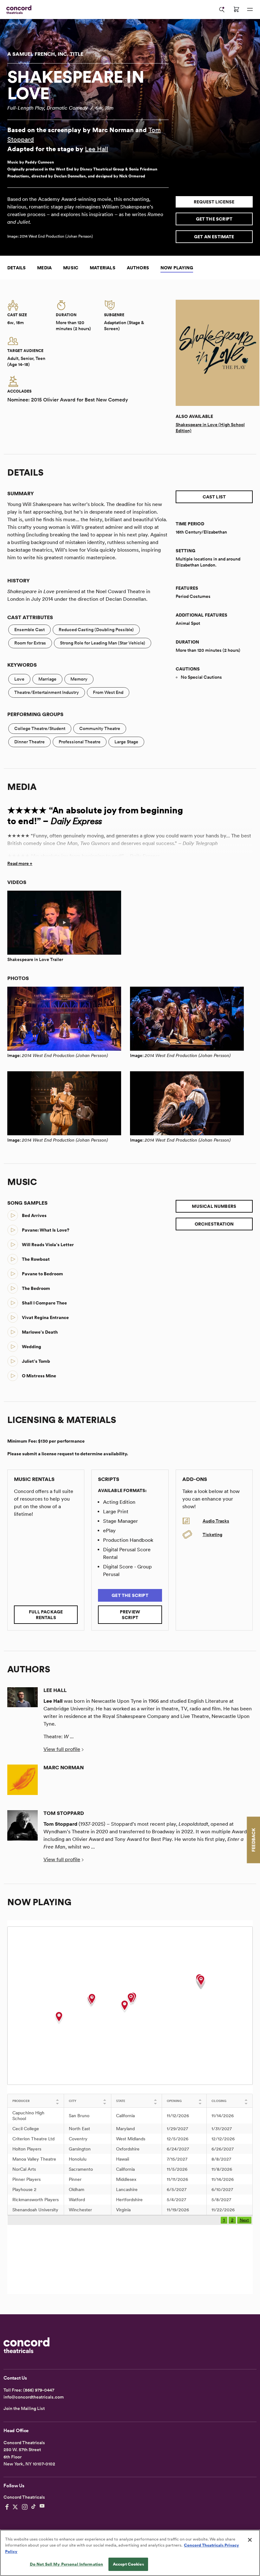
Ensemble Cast (29, 630)
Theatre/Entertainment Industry (47, 692)
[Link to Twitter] (15, 2507)
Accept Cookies (128, 2564)
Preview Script (130, 1615)
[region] (130, 2553)
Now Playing (177, 268)
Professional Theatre (80, 742)
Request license (214, 202)
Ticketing (212, 1535)
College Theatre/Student (40, 728)
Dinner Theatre (29, 742)
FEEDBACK (253, 1840)
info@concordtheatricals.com (34, 2397)
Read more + (20, 863)
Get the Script (214, 219)
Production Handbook (128, 1540)
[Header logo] (18, 10)
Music (71, 268)
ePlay (109, 1531)
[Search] (222, 10)
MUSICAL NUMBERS (214, 1206)
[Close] (250, 2540)
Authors (138, 268)
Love (19, 679)
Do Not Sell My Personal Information (67, 2564)
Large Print (116, 1512)
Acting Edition (119, 1502)
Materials (103, 268)
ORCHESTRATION (214, 1224)
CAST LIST (214, 497)
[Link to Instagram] (25, 2507)
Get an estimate (214, 237)
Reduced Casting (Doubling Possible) (96, 630)
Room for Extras (30, 643)
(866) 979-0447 (39, 2390)
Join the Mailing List (24, 2408)
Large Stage (126, 742)
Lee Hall (97, 149)
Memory (79, 679)
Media (44, 268)
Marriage (47, 679)
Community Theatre (100, 728)
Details (16, 268)
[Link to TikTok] (34, 2507)
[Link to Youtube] (42, 2507)
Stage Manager (120, 1521)
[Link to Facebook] (7, 2507)
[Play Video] (64, 923)
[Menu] (250, 10)
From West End (108, 692)
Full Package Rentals (46, 1615)
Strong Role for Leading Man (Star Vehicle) (103, 643)
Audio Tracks (216, 1521)
